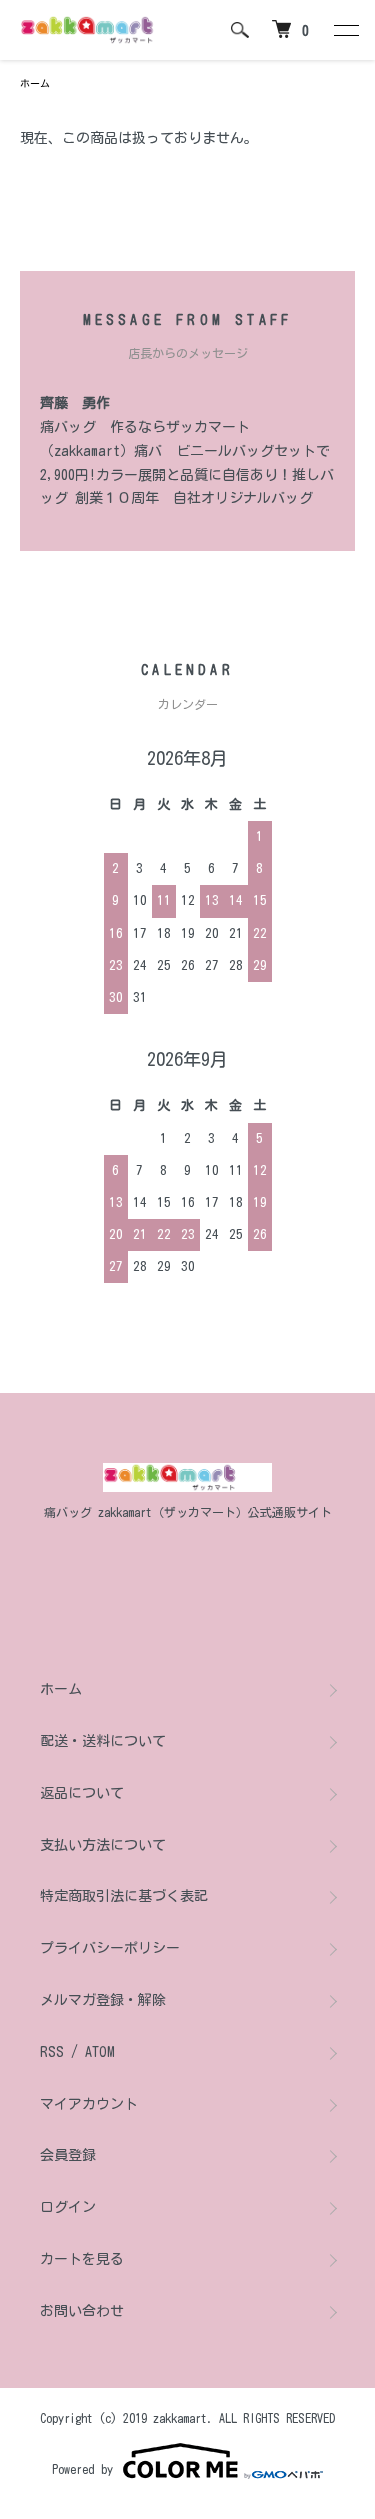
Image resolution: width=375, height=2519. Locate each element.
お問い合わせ (82, 2311)
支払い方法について (103, 1845)
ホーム (35, 83)
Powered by (82, 2469)
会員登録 (68, 2155)
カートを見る (82, 2259)
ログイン (68, 2207)
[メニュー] (345, 30)
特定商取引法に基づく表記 (124, 1896)
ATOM (100, 2052)
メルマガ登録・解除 (103, 2000)
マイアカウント (89, 2104)
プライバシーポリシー (110, 1948)
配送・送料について (103, 1741)
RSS (52, 2052)
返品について (82, 1793)
